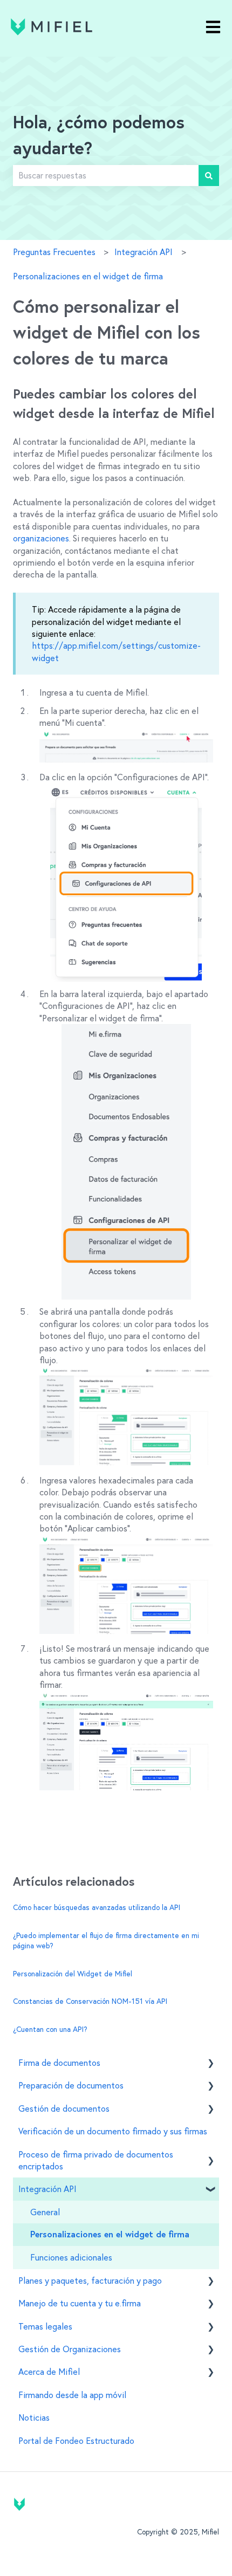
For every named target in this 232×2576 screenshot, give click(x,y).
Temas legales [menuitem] (45, 2326)
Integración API (144, 252)
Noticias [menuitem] (34, 2417)
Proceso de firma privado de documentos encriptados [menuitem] (96, 2160)
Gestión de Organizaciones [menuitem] (70, 2349)
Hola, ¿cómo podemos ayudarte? (99, 136)
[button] (210, 2063)
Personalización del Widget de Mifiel (73, 1974)
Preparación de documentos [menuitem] (71, 2085)
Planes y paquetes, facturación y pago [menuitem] (90, 2280)
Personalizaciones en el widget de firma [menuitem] (110, 2235)
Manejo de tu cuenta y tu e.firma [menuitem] (80, 2303)
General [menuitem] (45, 2212)
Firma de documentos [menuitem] (59, 2063)
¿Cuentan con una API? (50, 2029)
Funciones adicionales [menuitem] (71, 2257)
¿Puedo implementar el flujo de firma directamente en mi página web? (106, 1941)
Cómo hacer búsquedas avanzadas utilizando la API (97, 1907)
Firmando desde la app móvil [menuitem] (72, 2395)
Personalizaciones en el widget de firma (88, 276)
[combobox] (106, 175)
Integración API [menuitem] (47, 2189)
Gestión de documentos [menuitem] (64, 2108)
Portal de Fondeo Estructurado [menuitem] (76, 2441)
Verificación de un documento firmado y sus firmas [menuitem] (113, 2131)
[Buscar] (209, 175)
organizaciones (41, 538)
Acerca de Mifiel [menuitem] (49, 2372)
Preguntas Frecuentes (54, 252)
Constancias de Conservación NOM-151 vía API (90, 2001)
